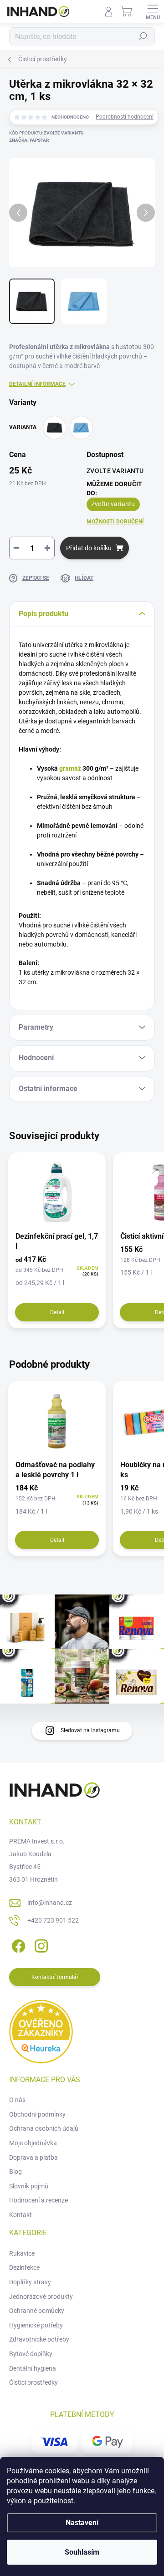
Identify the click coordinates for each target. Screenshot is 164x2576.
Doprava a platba (33, 2157)
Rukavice (22, 2253)
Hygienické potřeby (36, 2325)
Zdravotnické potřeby (39, 2339)
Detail (57, 1312)
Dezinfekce (24, 2267)
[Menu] (153, 11)
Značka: (29, 140)
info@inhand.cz (50, 1903)
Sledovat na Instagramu (90, 1730)
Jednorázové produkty (41, 2297)
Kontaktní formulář (55, 1977)
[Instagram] (40, 1945)
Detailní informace (37, 384)
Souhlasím (82, 2552)
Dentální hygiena (33, 2368)
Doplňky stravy (30, 2282)
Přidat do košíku (89, 548)
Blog (15, 2172)
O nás (17, 2100)
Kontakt (20, 2215)
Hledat (143, 36)
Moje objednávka (33, 2143)
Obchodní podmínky (37, 2114)
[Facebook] (17, 1945)
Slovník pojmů (29, 2186)
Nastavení (82, 2523)
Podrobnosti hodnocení (125, 117)
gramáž (70, 768)
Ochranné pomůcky (37, 2311)
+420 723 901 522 (53, 1920)
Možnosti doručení (115, 522)
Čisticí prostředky (33, 2382)
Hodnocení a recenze (38, 2200)
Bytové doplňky (31, 2354)
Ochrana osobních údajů (44, 2128)
